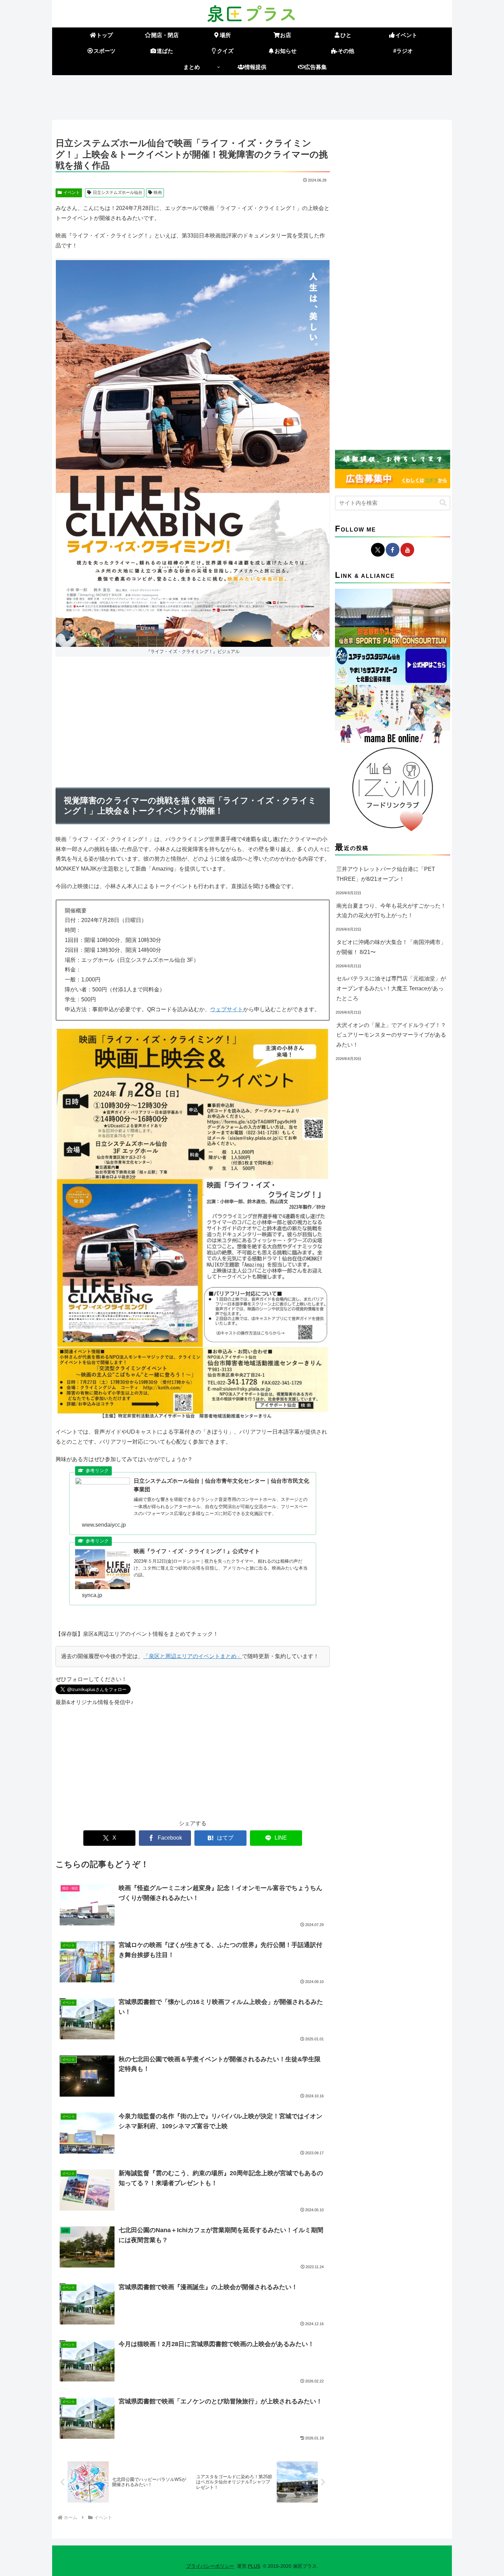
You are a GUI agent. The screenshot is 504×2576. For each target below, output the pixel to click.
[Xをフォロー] (378, 550)
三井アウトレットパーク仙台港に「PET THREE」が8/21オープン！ (386, 874)
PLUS (254, 2566)
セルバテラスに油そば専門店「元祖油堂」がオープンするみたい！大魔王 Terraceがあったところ (391, 988)
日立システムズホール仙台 (118, 193)
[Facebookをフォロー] (393, 550)
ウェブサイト (227, 1009)
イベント (72, 193)
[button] (443, 503)
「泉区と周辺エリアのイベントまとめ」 (193, 1656)
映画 (158, 193)
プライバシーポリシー (210, 2566)
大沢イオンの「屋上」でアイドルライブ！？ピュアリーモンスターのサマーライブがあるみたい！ (391, 1035)
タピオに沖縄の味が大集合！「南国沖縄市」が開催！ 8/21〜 (391, 947)
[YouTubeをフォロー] (407, 550)
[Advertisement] (252, 96)
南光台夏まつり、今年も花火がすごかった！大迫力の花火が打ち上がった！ (391, 911)
